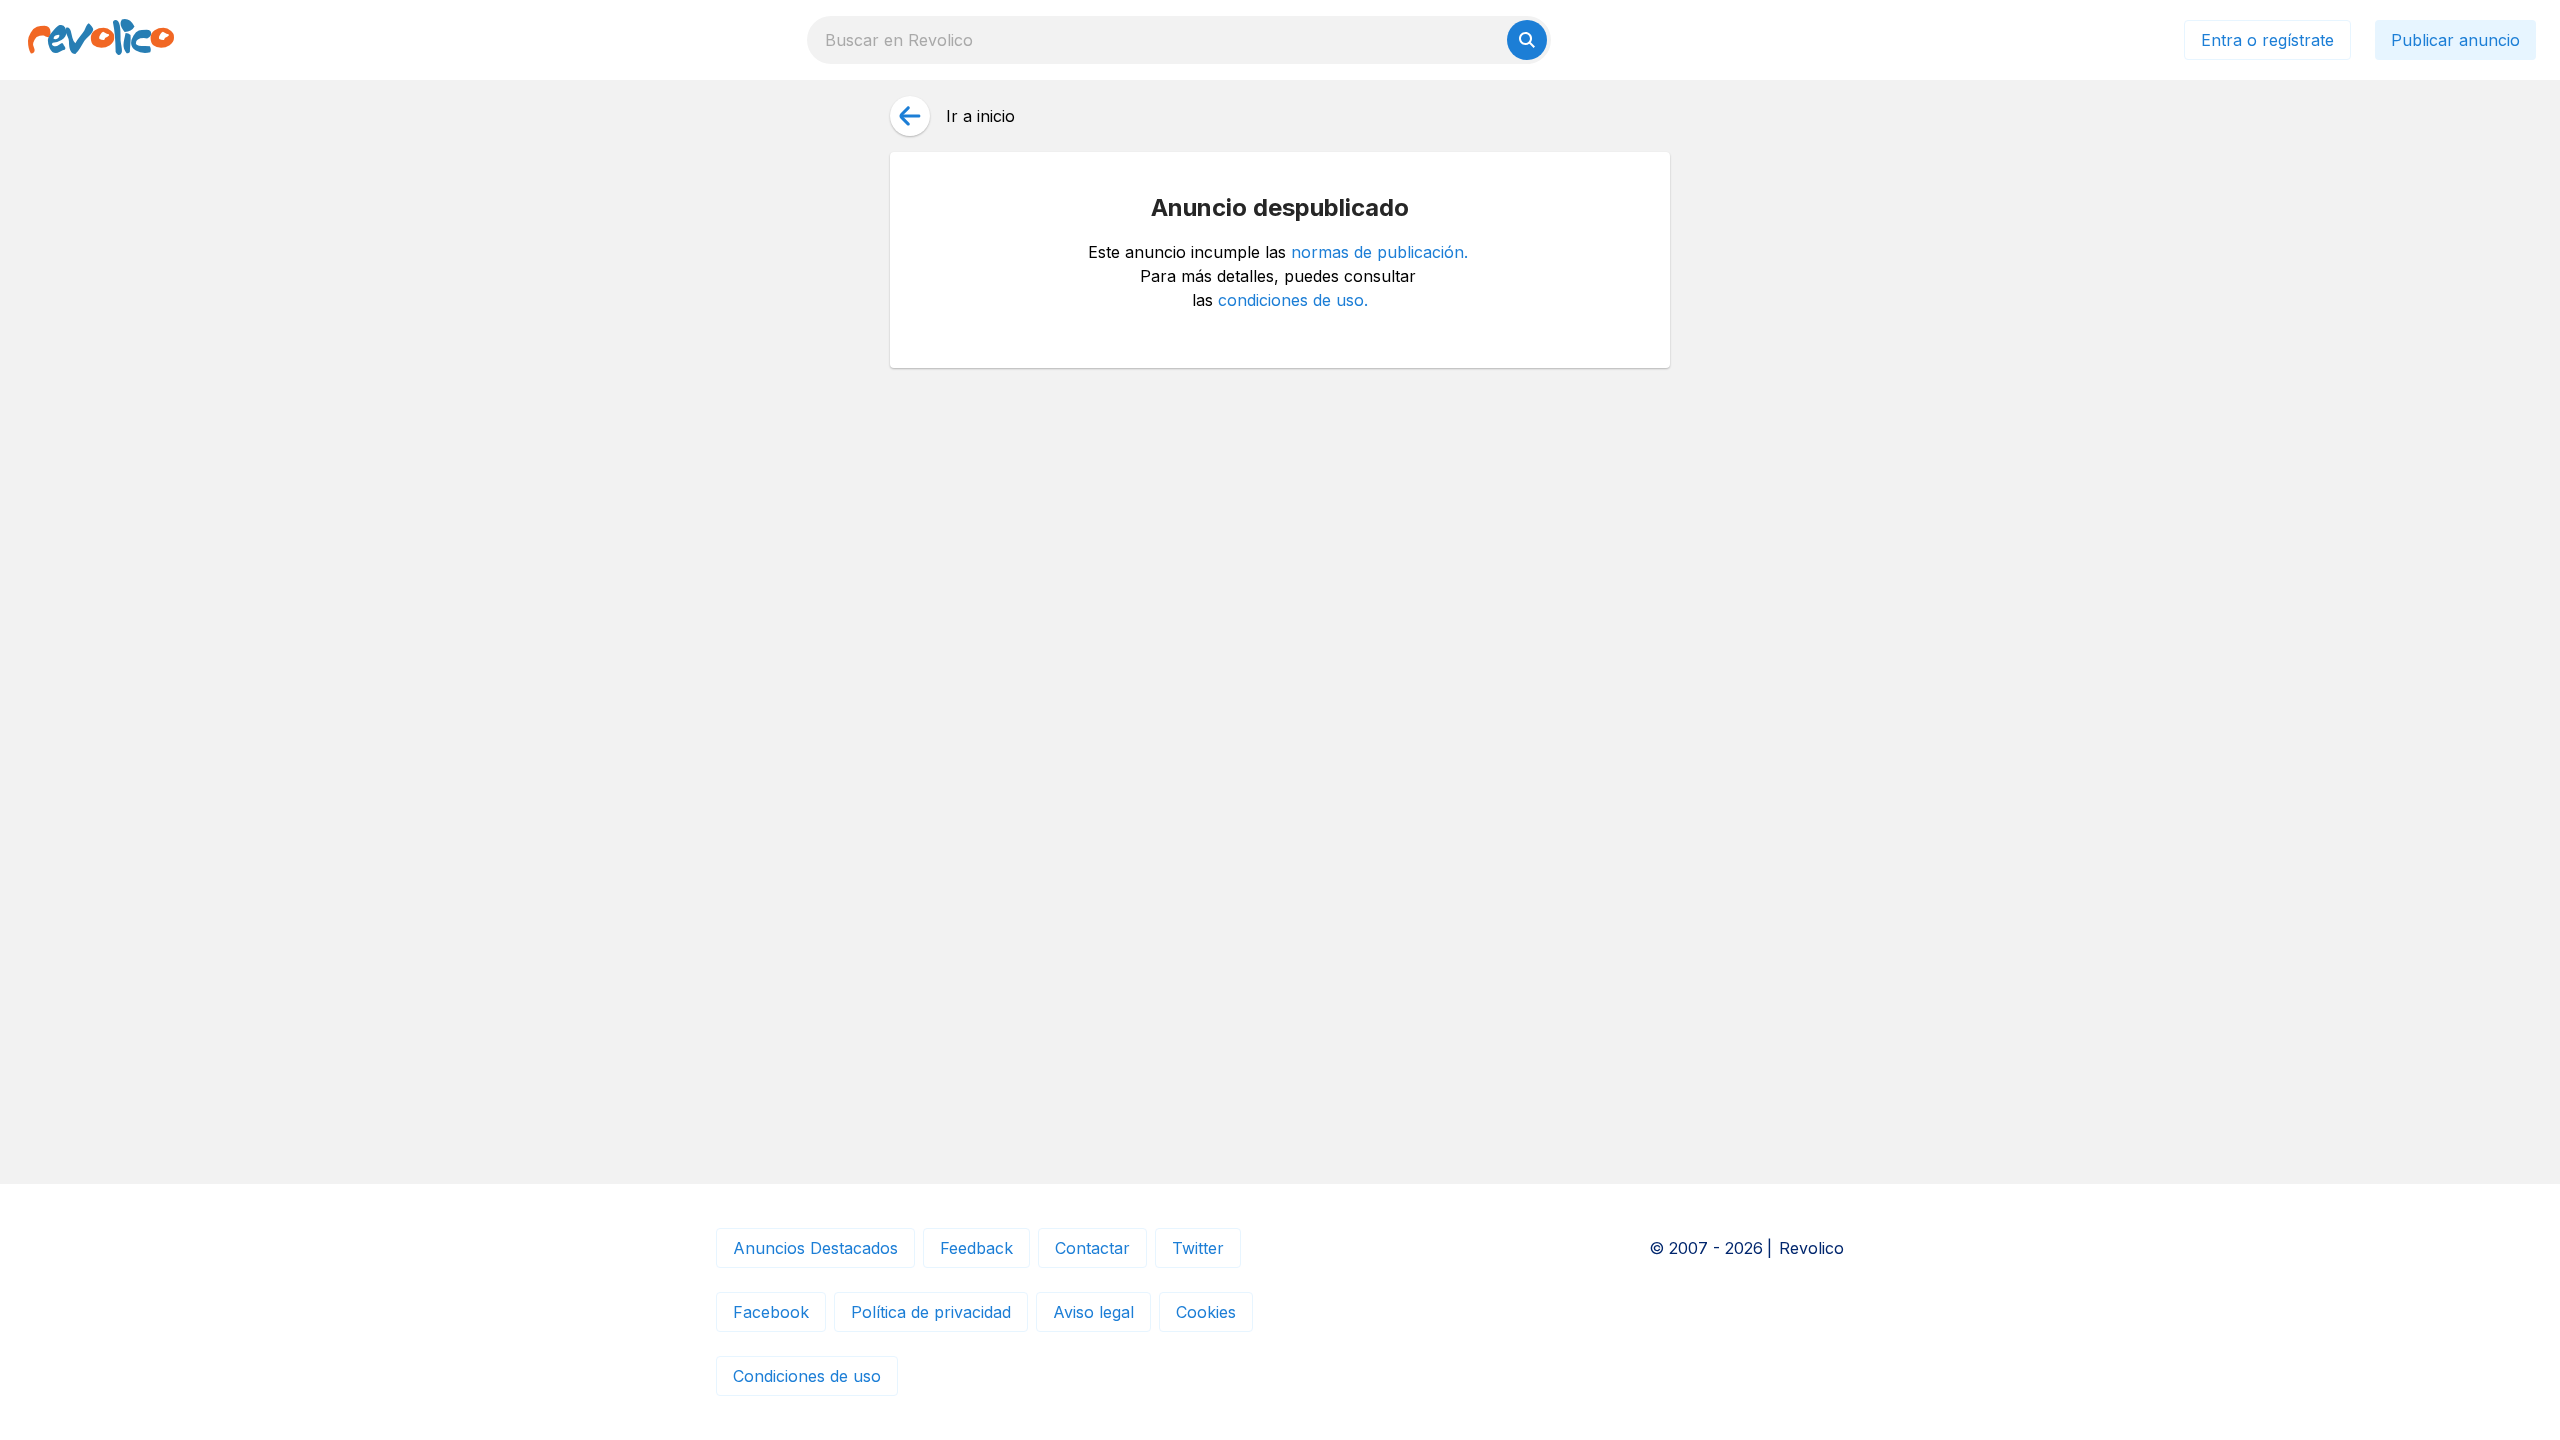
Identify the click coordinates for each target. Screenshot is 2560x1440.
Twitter (1198, 1248)
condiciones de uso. (1293, 300)
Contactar (1092, 1248)
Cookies (1206, 1312)
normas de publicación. (1379, 252)
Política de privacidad (931, 1312)
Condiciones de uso (807, 1376)
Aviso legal (1093, 1312)
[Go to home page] (101, 40)
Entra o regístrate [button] (2267, 40)
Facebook (771, 1312)
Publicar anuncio (2455, 40)
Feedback (976, 1248)
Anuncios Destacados (815, 1248)
